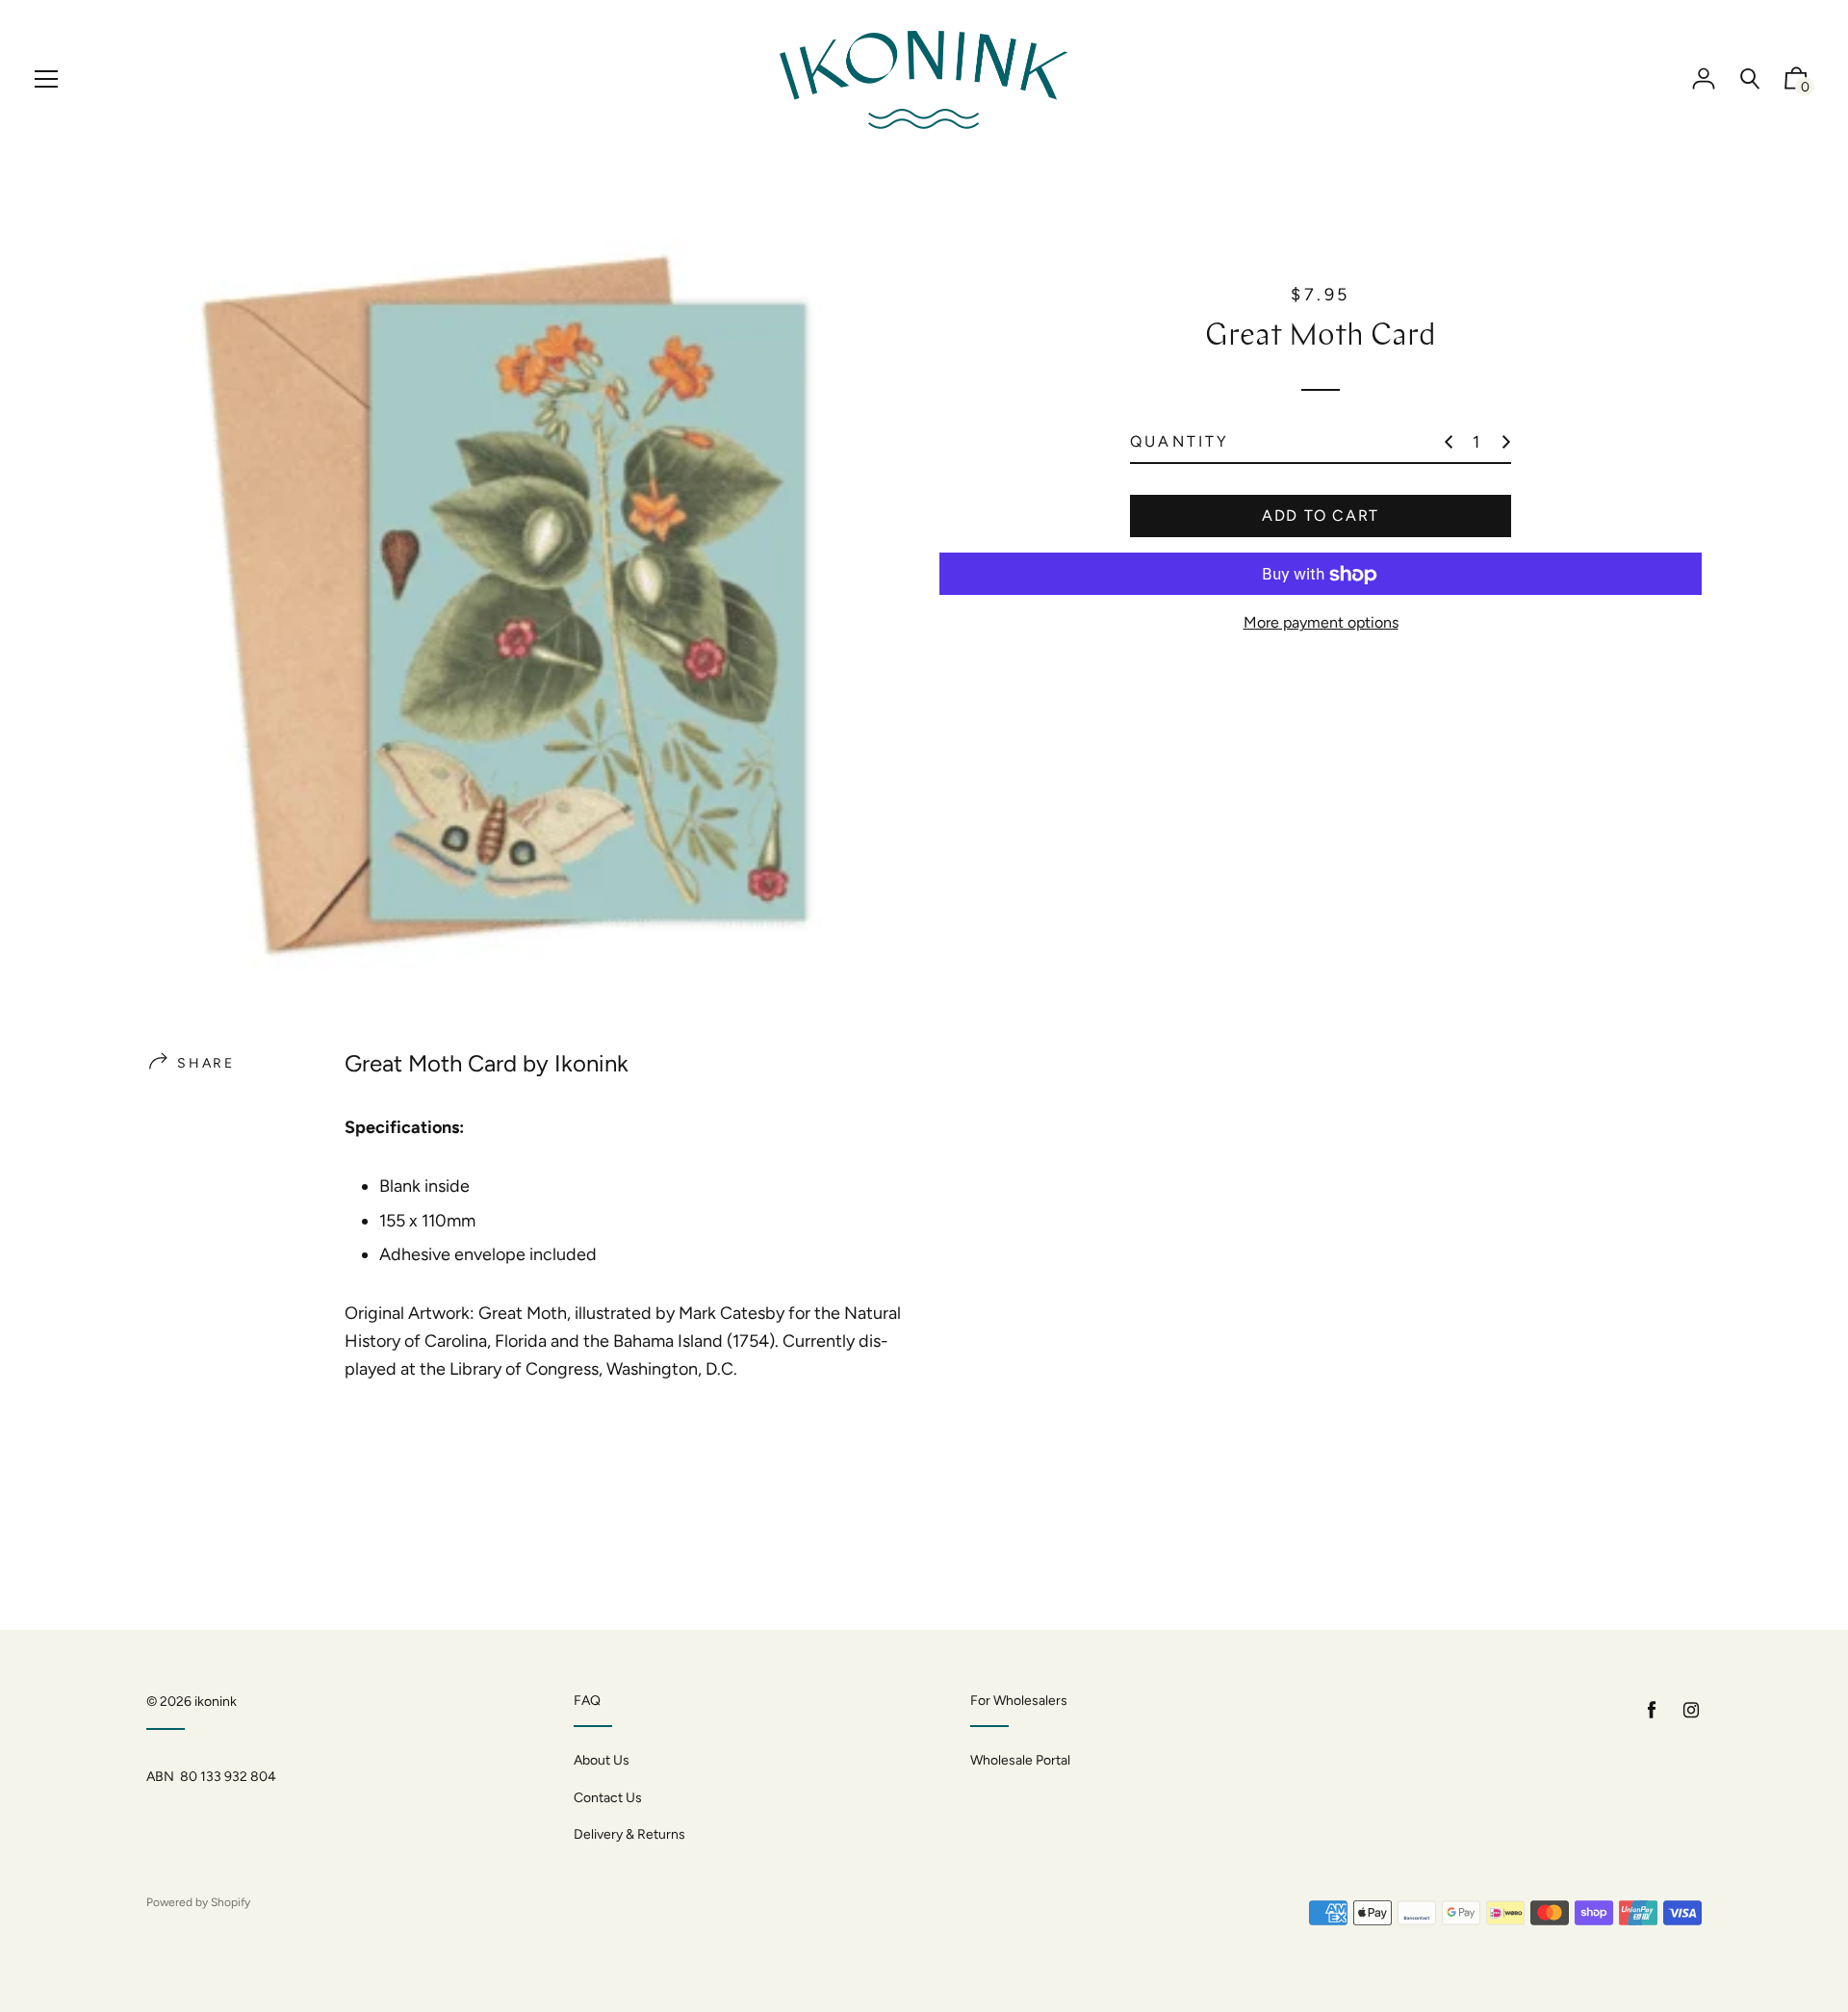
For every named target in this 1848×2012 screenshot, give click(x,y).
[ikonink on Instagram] (1691, 1710)
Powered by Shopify (198, 1902)
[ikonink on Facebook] (1652, 1710)
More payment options (1321, 623)
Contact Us (608, 1798)
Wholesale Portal (1020, 1760)
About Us (602, 1760)
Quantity (1180, 442)
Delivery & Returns (629, 1834)
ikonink (216, 1702)
